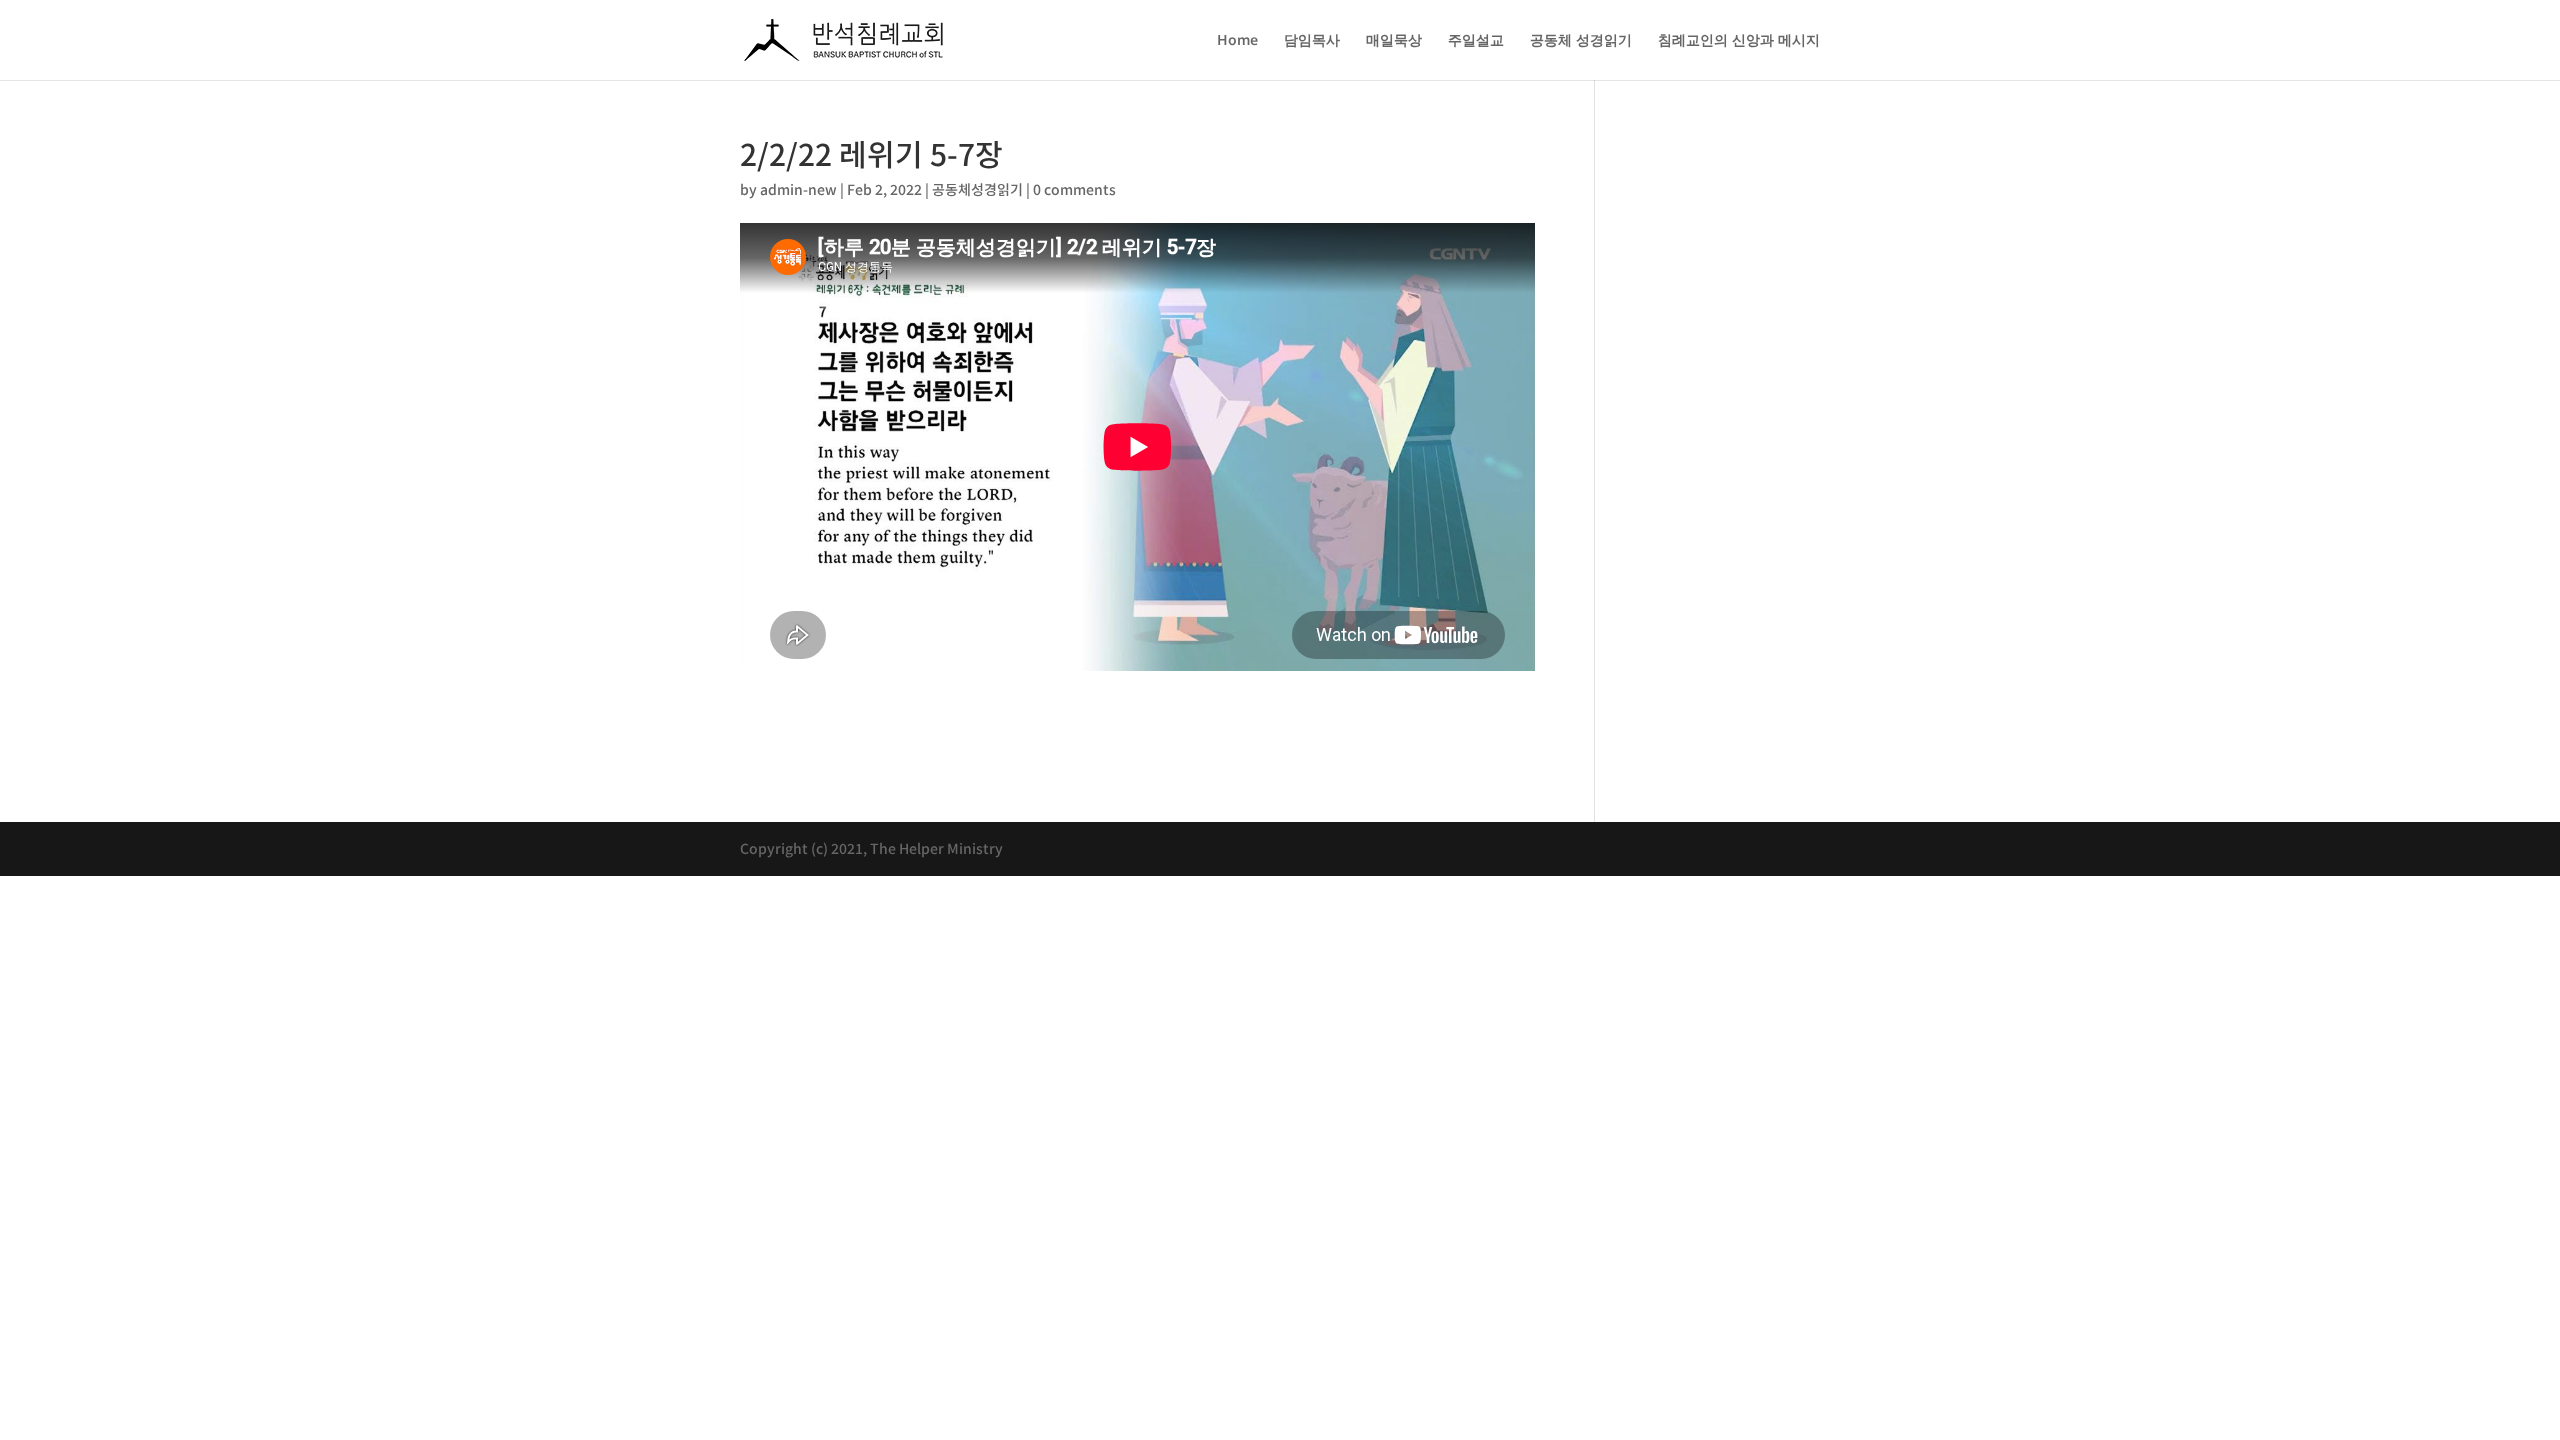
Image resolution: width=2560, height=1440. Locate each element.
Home (1237, 41)
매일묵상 (1394, 41)
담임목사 (1312, 41)
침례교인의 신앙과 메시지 (1739, 41)
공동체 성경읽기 (1581, 41)
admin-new (798, 189)
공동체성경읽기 (977, 189)
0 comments (1074, 189)
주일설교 (1476, 41)
